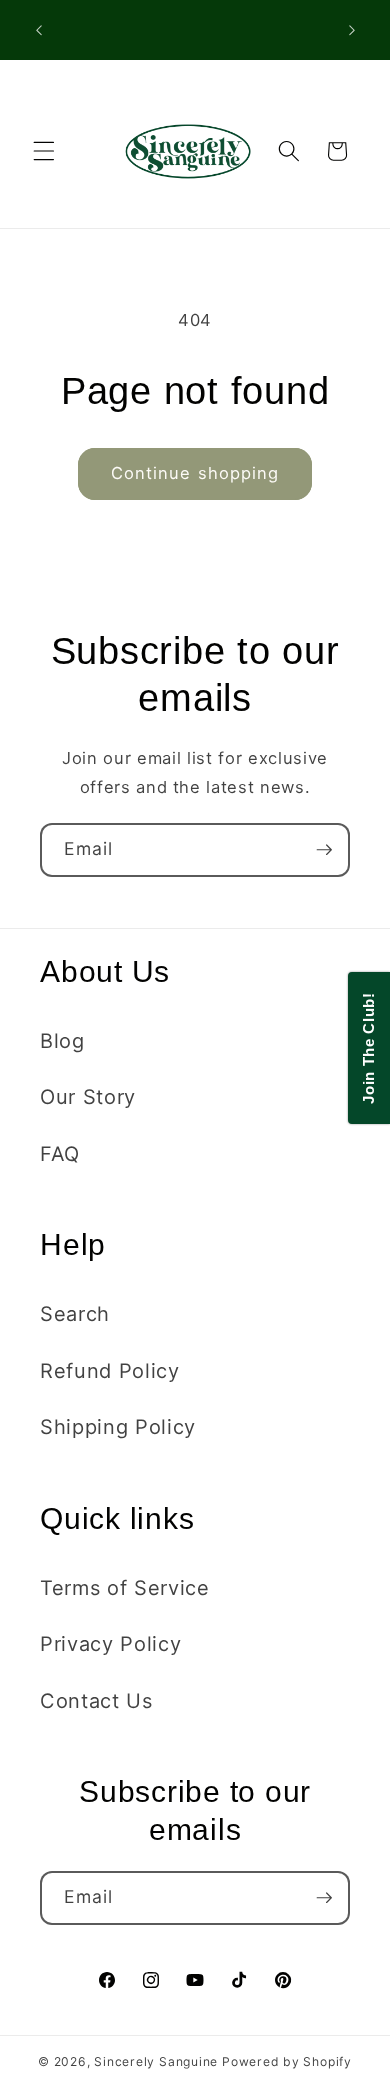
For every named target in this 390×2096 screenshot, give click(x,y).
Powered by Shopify (287, 2061)
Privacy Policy (110, 1644)
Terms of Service (125, 1588)
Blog (62, 1041)
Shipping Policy (118, 1427)
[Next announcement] (352, 30)
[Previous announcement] (39, 30)
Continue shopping (195, 473)
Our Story (88, 1097)
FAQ (60, 1154)
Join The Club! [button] (368, 1047)
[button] (44, 151)
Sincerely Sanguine (156, 2061)
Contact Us (96, 1701)
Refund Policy (110, 1371)
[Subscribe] (324, 850)
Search (75, 1314)
